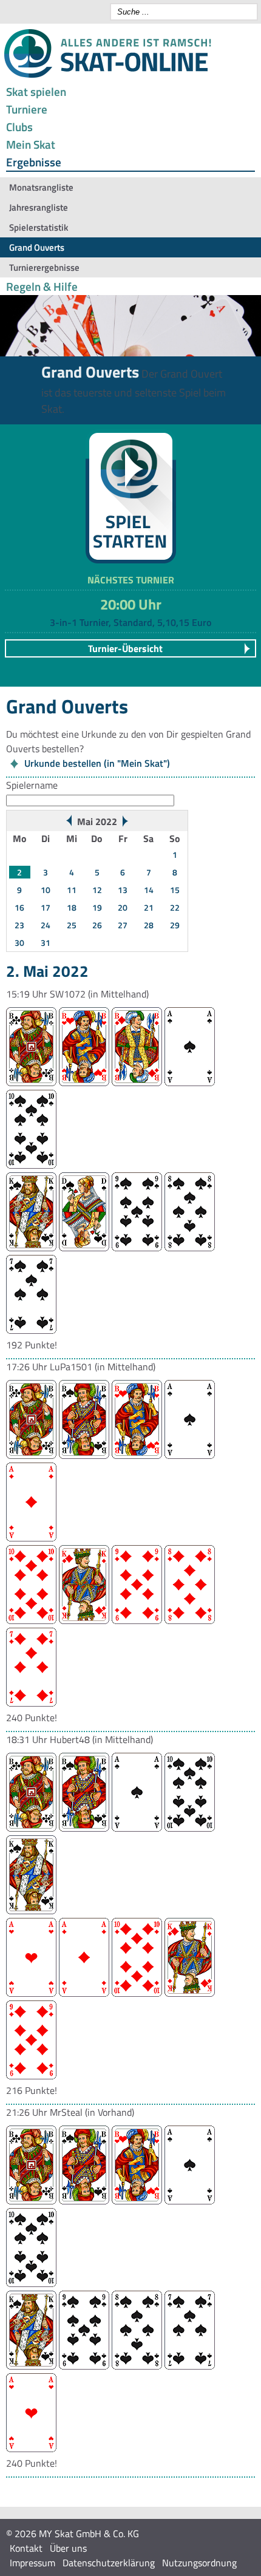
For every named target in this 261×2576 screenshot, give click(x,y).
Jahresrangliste (39, 207)
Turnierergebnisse (44, 267)
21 (149, 907)
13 (123, 890)
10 (46, 890)
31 (46, 943)
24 (46, 925)
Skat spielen (36, 91)
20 (123, 907)
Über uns (68, 2548)
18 (72, 907)
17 (46, 907)
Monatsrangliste (41, 187)
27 (123, 925)
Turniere (27, 109)
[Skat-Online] (107, 75)
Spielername (32, 785)
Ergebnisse (34, 162)
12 (97, 890)
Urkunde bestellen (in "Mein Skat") (97, 763)
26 (97, 925)
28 (149, 925)
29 (175, 925)
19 (97, 907)
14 (149, 890)
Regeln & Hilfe (42, 286)
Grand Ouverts (37, 247)
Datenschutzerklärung (109, 2563)
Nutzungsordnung (199, 2563)
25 (72, 925)
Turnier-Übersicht (125, 648)
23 (19, 925)
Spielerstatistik (39, 227)
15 (175, 890)
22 (175, 907)
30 (19, 943)
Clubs (19, 127)
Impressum (32, 2563)
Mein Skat (31, 144)
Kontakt (26, 2548)
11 (72, 890)
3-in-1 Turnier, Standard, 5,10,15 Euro (130, 622)
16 (19, 907)
